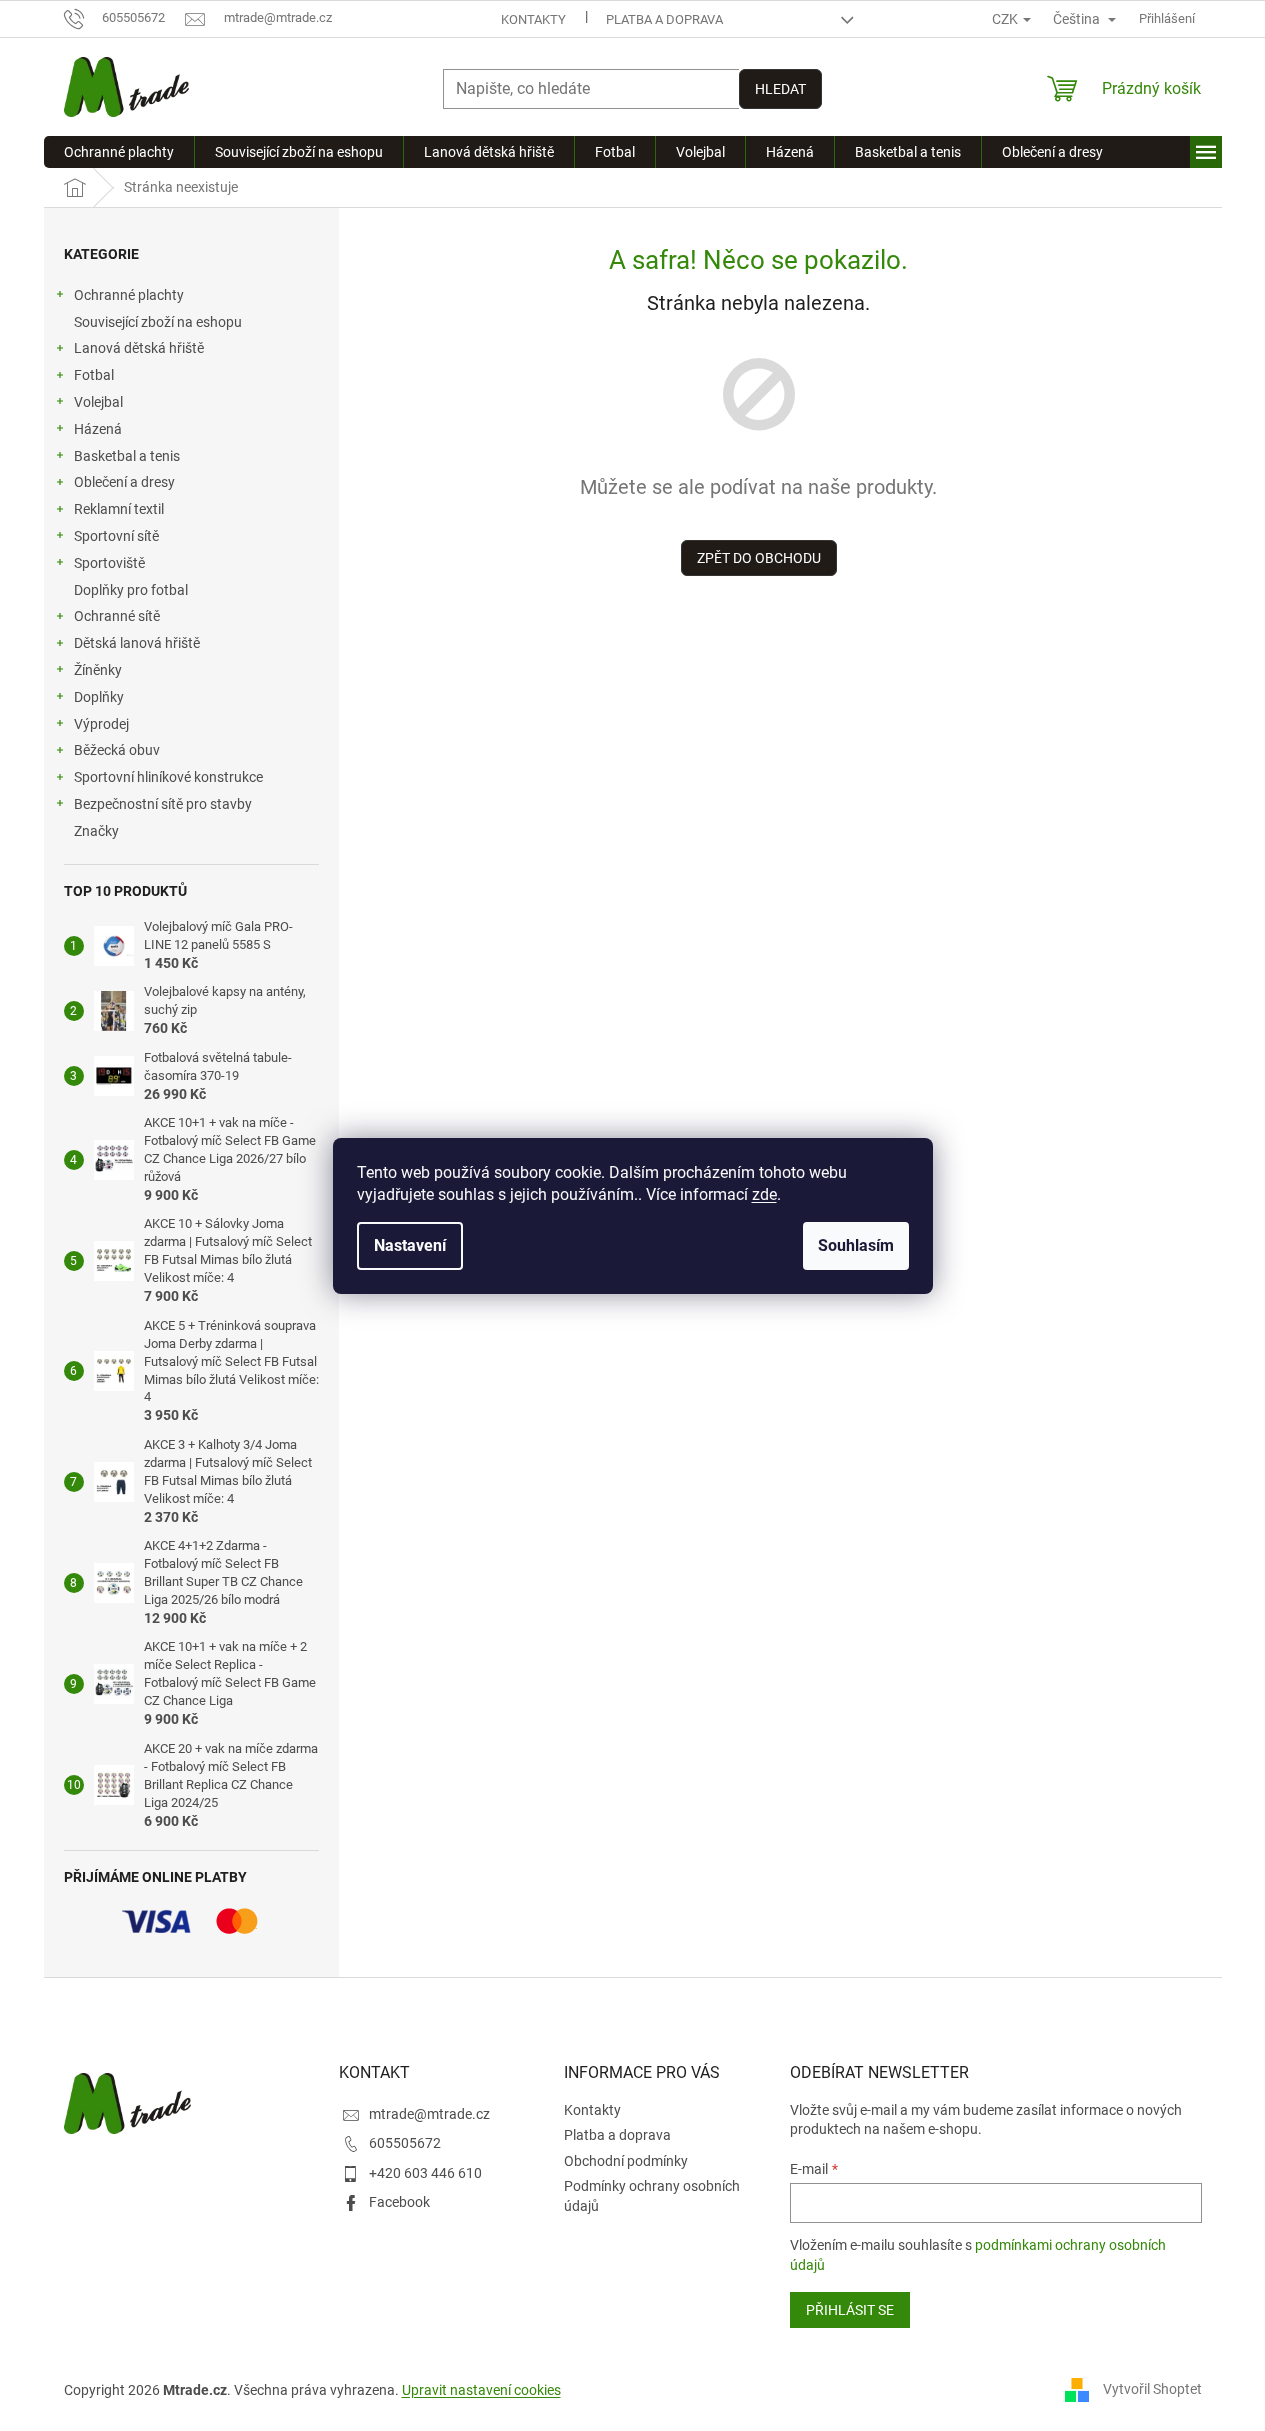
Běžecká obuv (117, 750)
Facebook (399, 2202)
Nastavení (410, 1245)
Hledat (780, 89)
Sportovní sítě (116, 536)
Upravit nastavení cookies (481, 2390)
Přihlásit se (850, 2310)
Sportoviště (109, 563)
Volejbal (98, 402)
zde (764, 1194)
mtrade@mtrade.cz (429, 2114)
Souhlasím (856, 1245)
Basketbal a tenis (127, 456)
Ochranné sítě (117, 616)
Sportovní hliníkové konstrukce (168, 777)
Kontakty (533, 19)
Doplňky (99, 697)
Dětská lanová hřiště (137, 643)
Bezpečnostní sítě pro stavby (163, 804)
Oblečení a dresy (124, 482)
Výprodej (101, 724)
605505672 (405, 2143)
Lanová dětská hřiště (139, 348)
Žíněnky (98, 670)
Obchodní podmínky (626, 2161)
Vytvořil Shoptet (1152, 2389)
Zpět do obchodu (759, 558)
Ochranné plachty (129, 295)
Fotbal (94, 375)
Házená (98, 429)
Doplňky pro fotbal (131, 590)
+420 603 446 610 (425, 2173)
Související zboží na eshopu (158, 322)
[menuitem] (119, 152)
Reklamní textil (119, 509)
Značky (96, 831)
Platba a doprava (664, 19)
